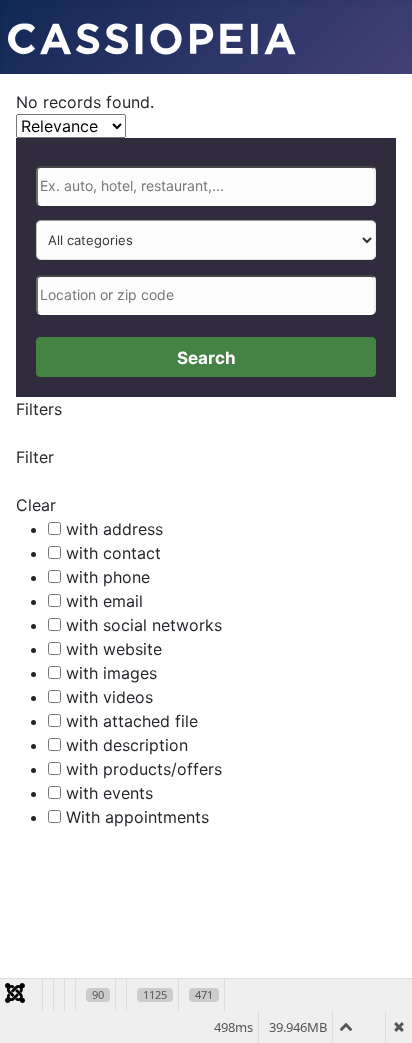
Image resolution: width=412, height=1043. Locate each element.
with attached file (132, 721)
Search (206, 358)
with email (104, 601)
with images (111, 673)
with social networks (144, 625)
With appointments (137, 817)
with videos (109, 697)
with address (114, 529)
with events (109, 793)
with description (127, 745)
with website (114, 649)
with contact (113, 553)
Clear (36, 505)
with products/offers (144, 769)
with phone (108, 577)
